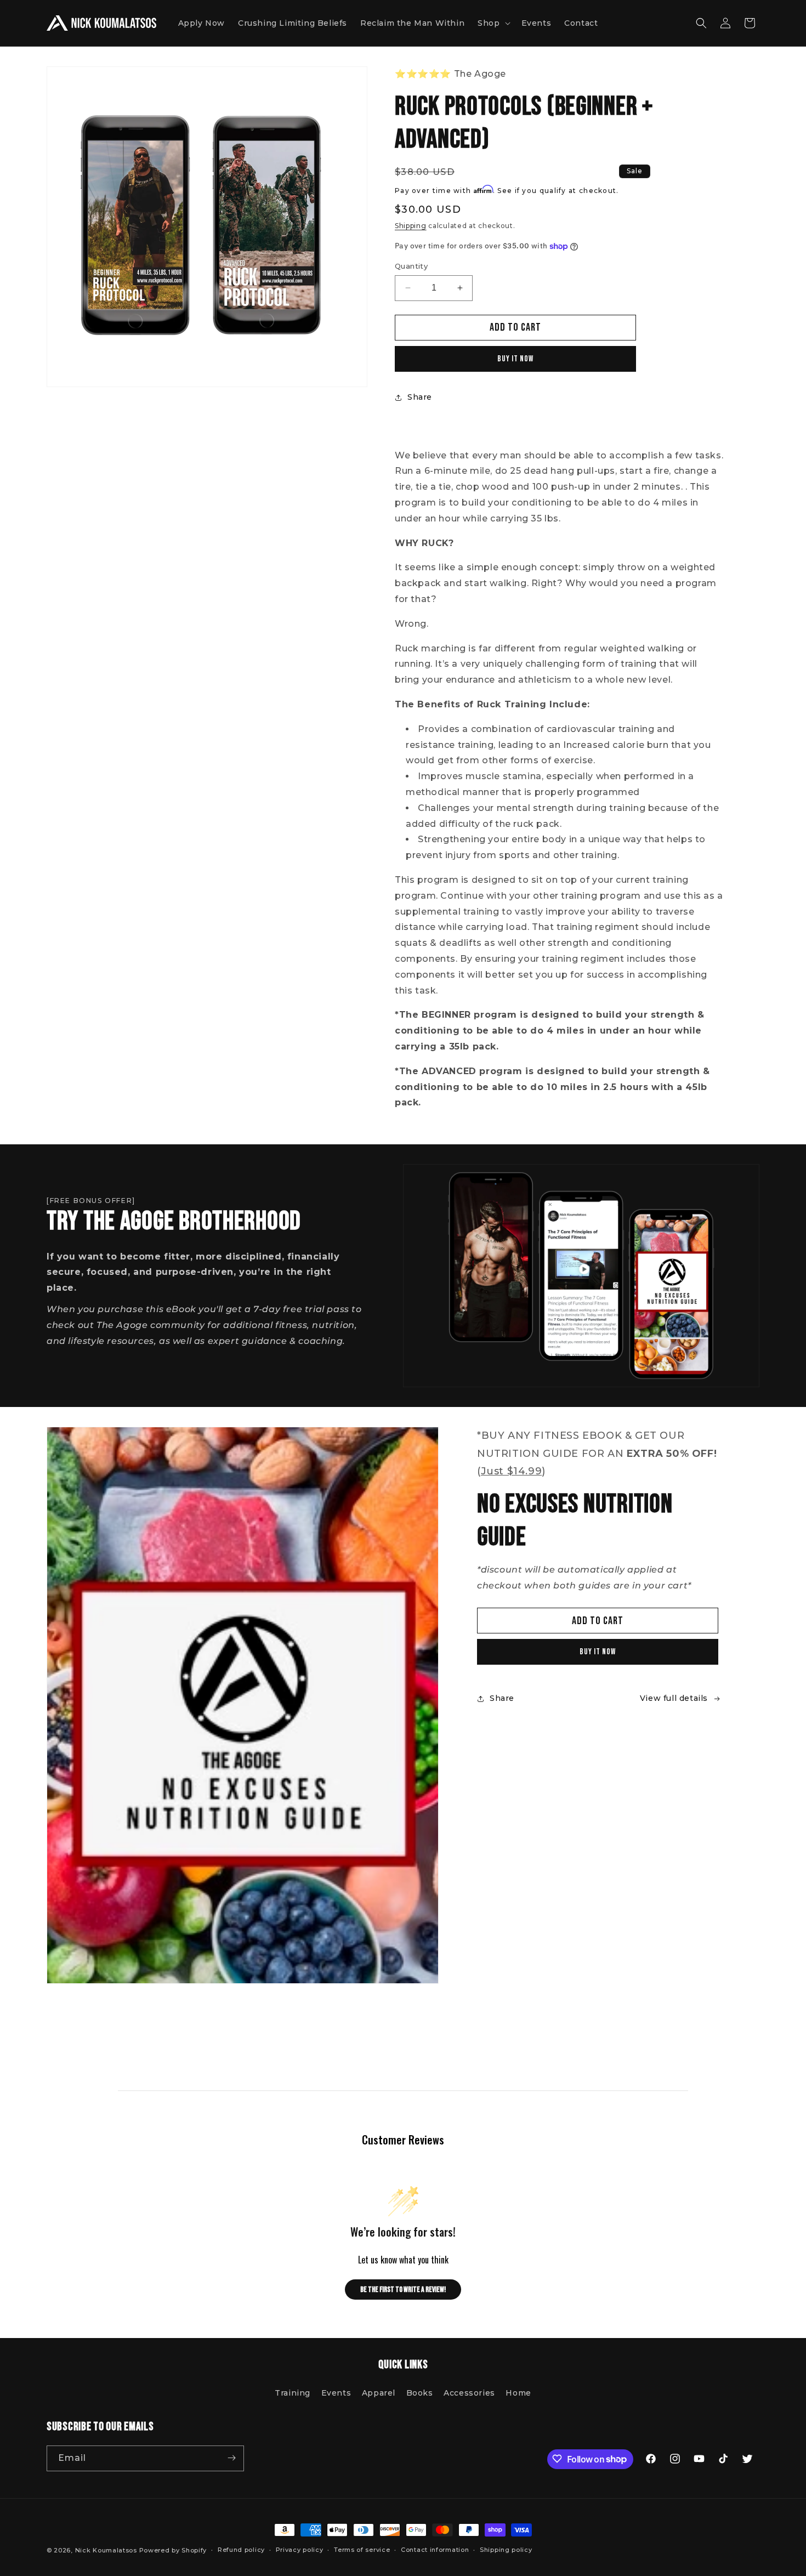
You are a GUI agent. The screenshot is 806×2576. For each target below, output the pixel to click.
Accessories (469, 2393)
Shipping (411, 226)
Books (420, 2393)
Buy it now (515, 359)
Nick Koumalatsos (106, 2550)
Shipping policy (506, 2550)
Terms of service (362, 2550)
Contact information (435, 2550)
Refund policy (241, 2550)
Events (336, 2393)
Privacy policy (300, 2550)
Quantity (411, 266)
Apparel (379, 2393)
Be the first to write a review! (403, 2290)
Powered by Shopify (173, 2550)
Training (293, 2393)
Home (518, 2393)
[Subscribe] (231, 2458)
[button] (493, 23)
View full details (674, 1698)
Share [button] (420, 397)
